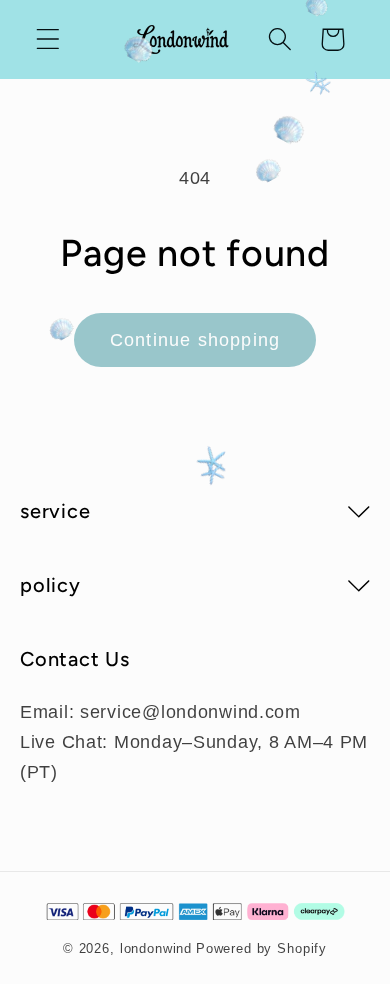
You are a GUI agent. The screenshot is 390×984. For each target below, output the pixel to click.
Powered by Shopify (261, 948)
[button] (48, 39)
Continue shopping (195, 340)
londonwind (156, 948)
